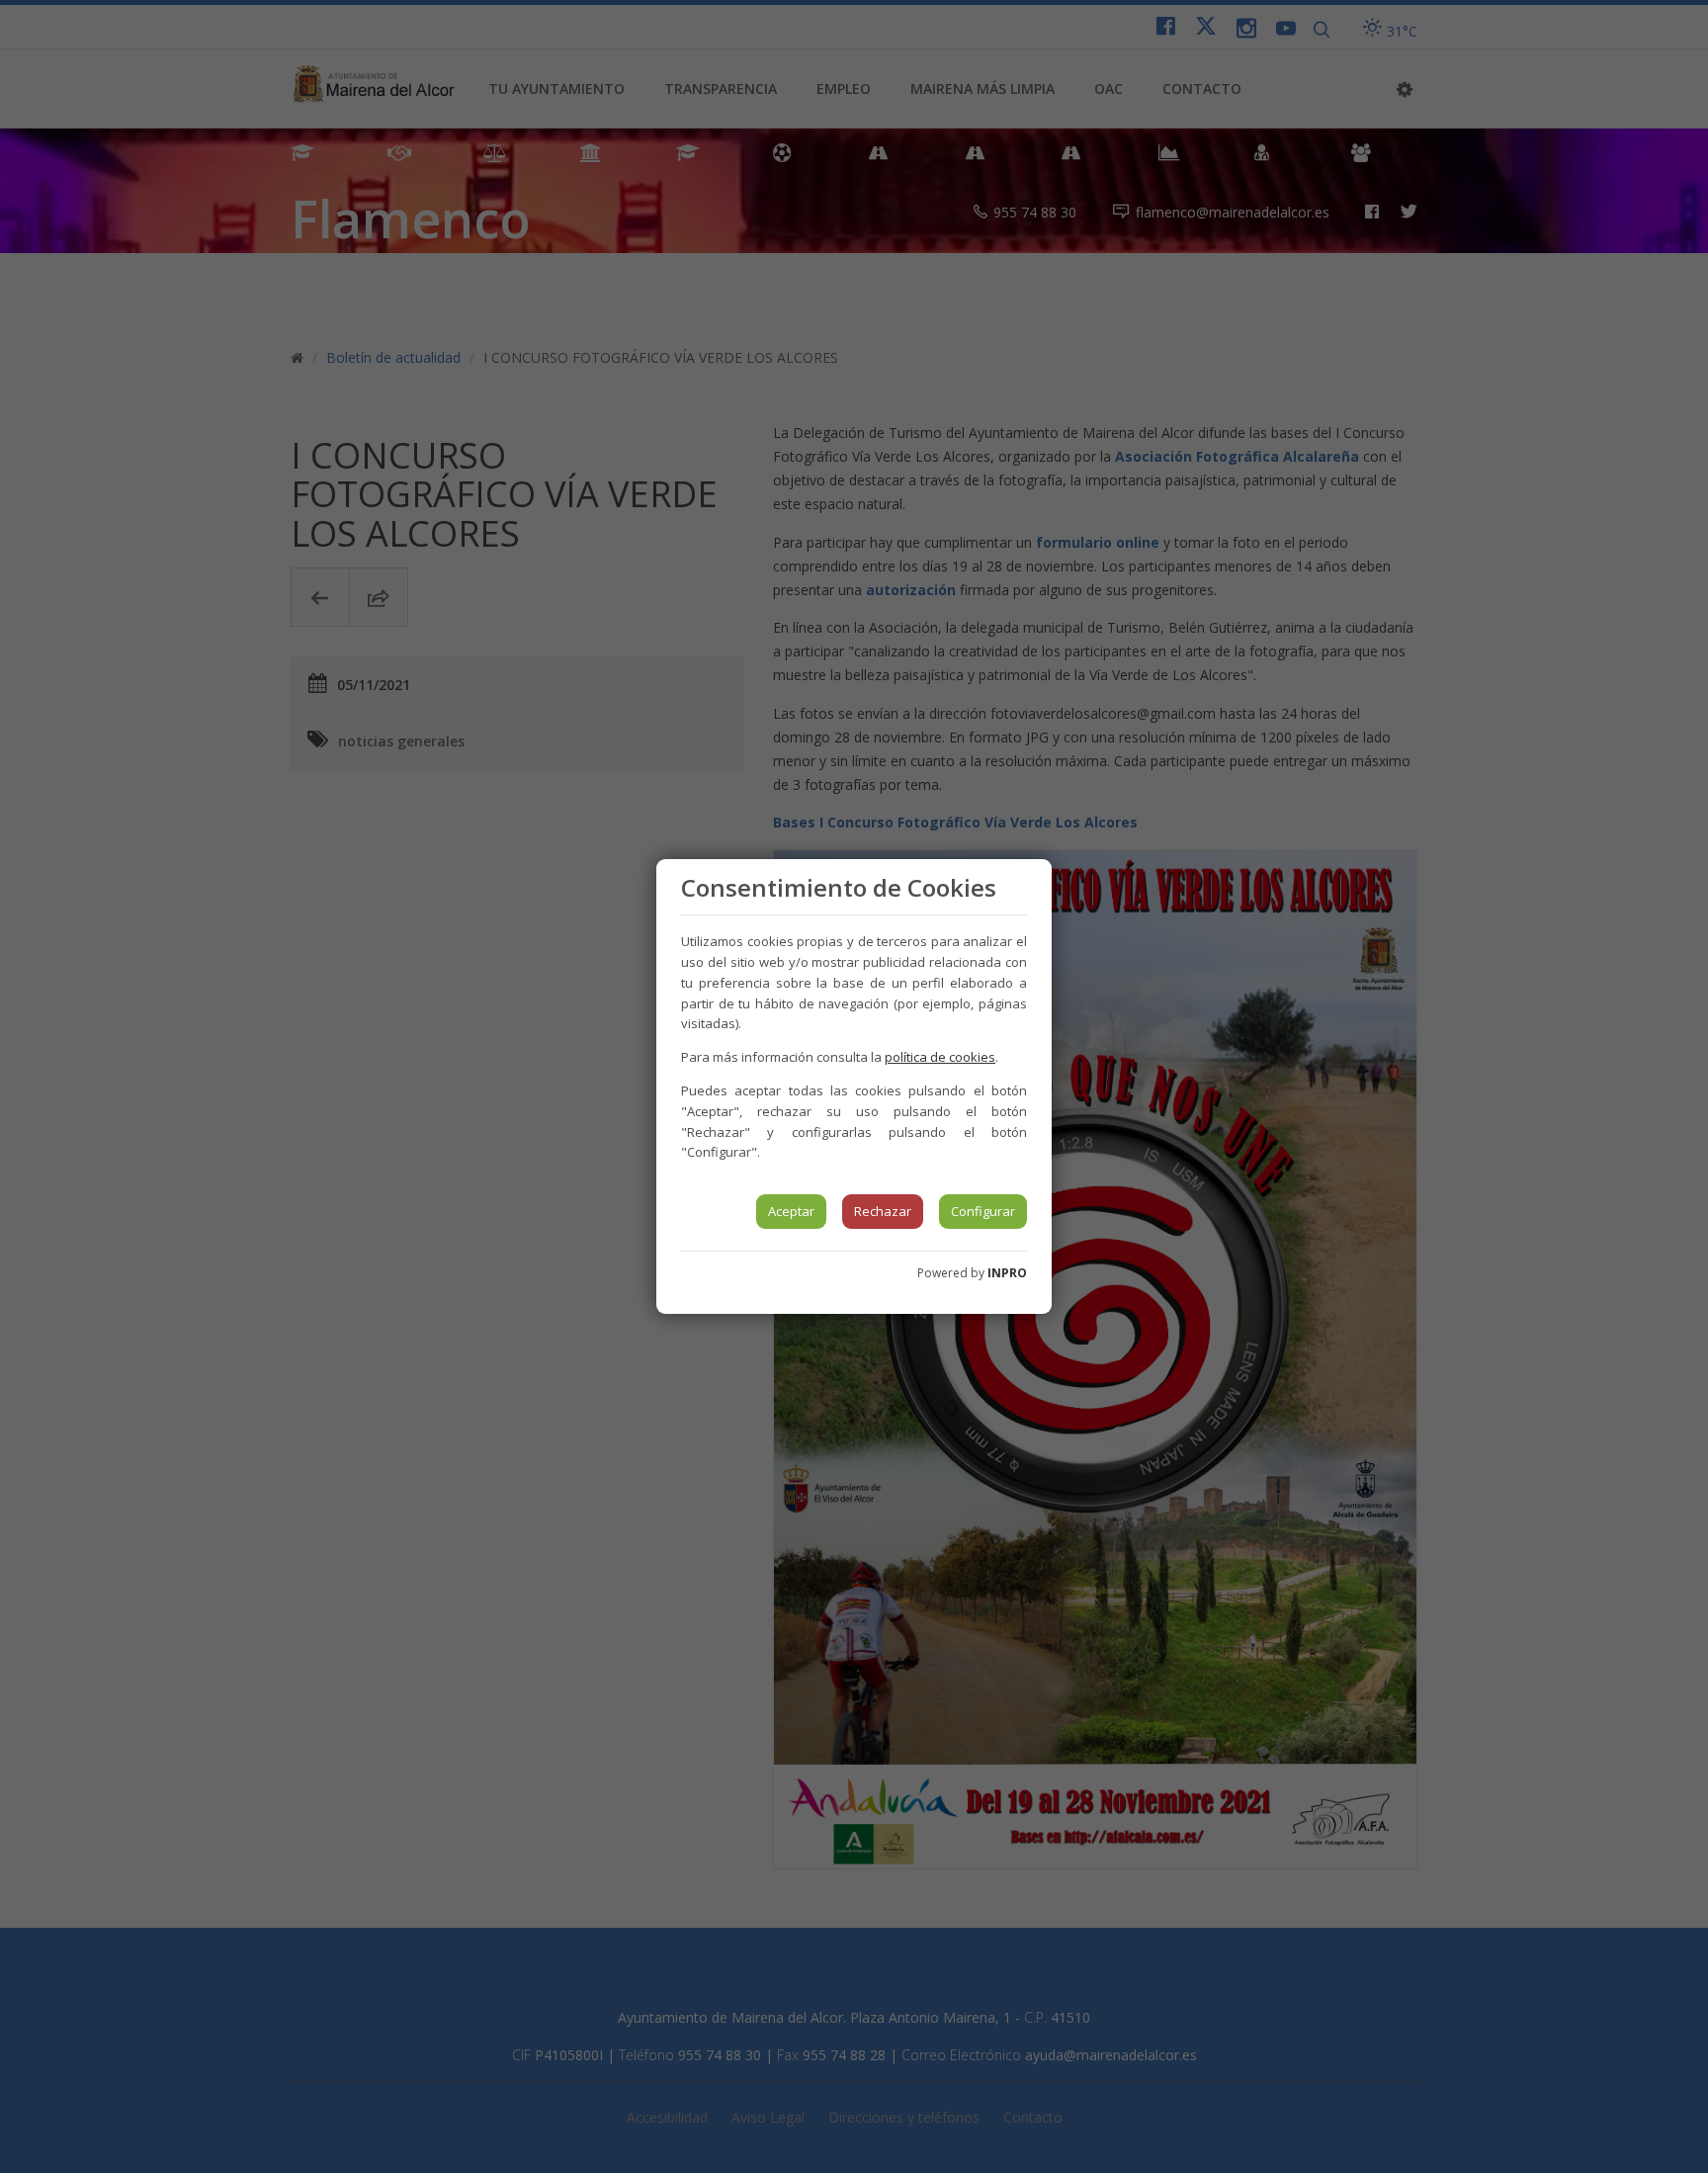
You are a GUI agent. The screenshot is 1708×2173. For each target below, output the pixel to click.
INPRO (1007, 1273)
